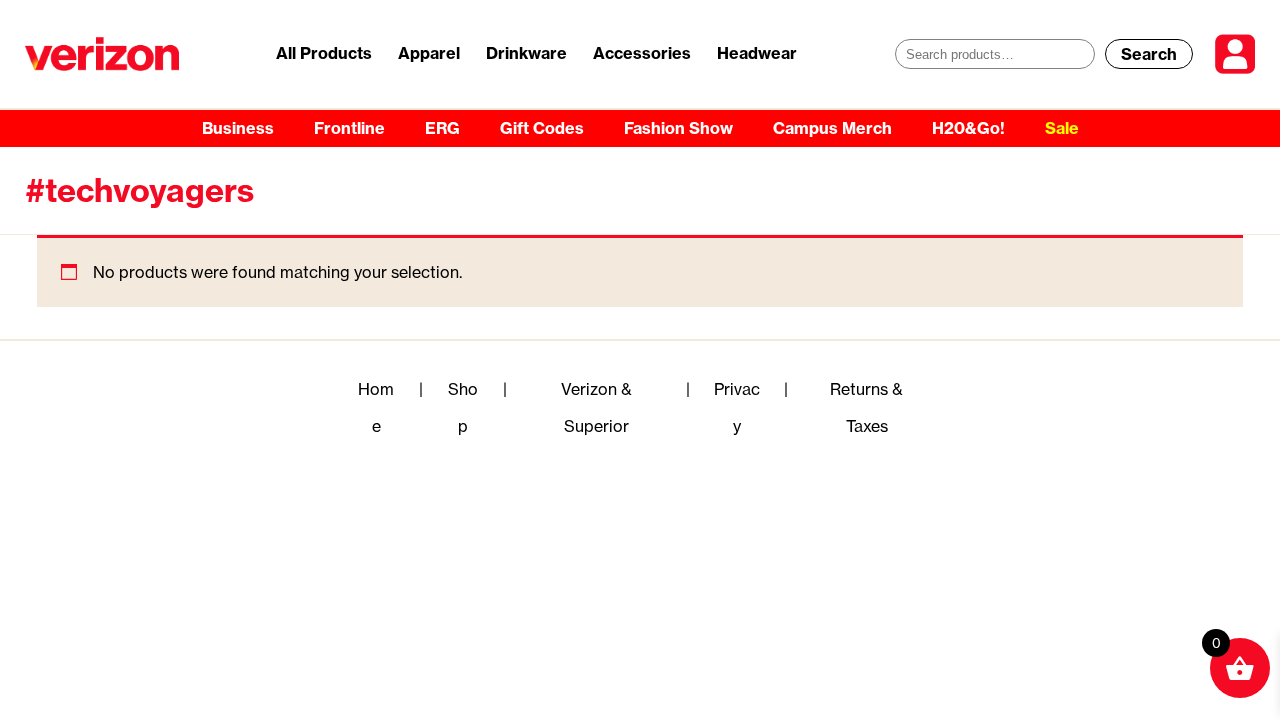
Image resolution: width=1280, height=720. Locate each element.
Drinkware (526, 53)
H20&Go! (968, 128)
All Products (324, 53)
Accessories (642, 53)
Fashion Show (678, 128)
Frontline (349, 128)
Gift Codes (542, 128)
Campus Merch (832, 128)
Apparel (429, 53)
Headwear (757, 53)
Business (238, 128)
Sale (1062, 128)
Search (1149, 54)
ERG (442, 128)
